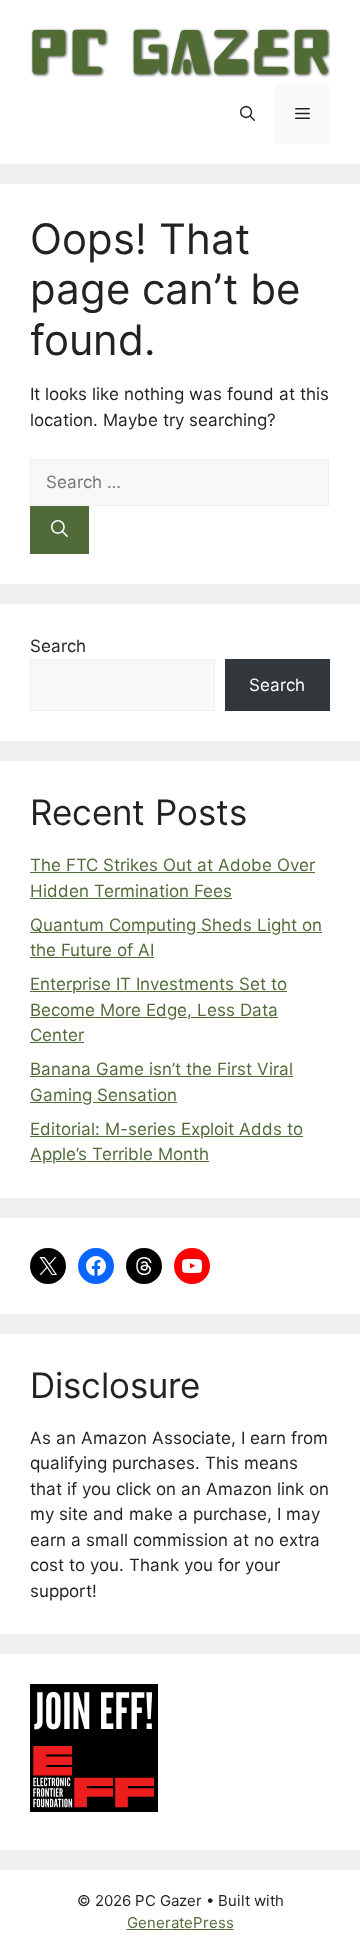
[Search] (59, 530)
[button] (247, 114)
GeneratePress (180, 1922)
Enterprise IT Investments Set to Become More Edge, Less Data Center (158, 1009)
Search (58, 646)
